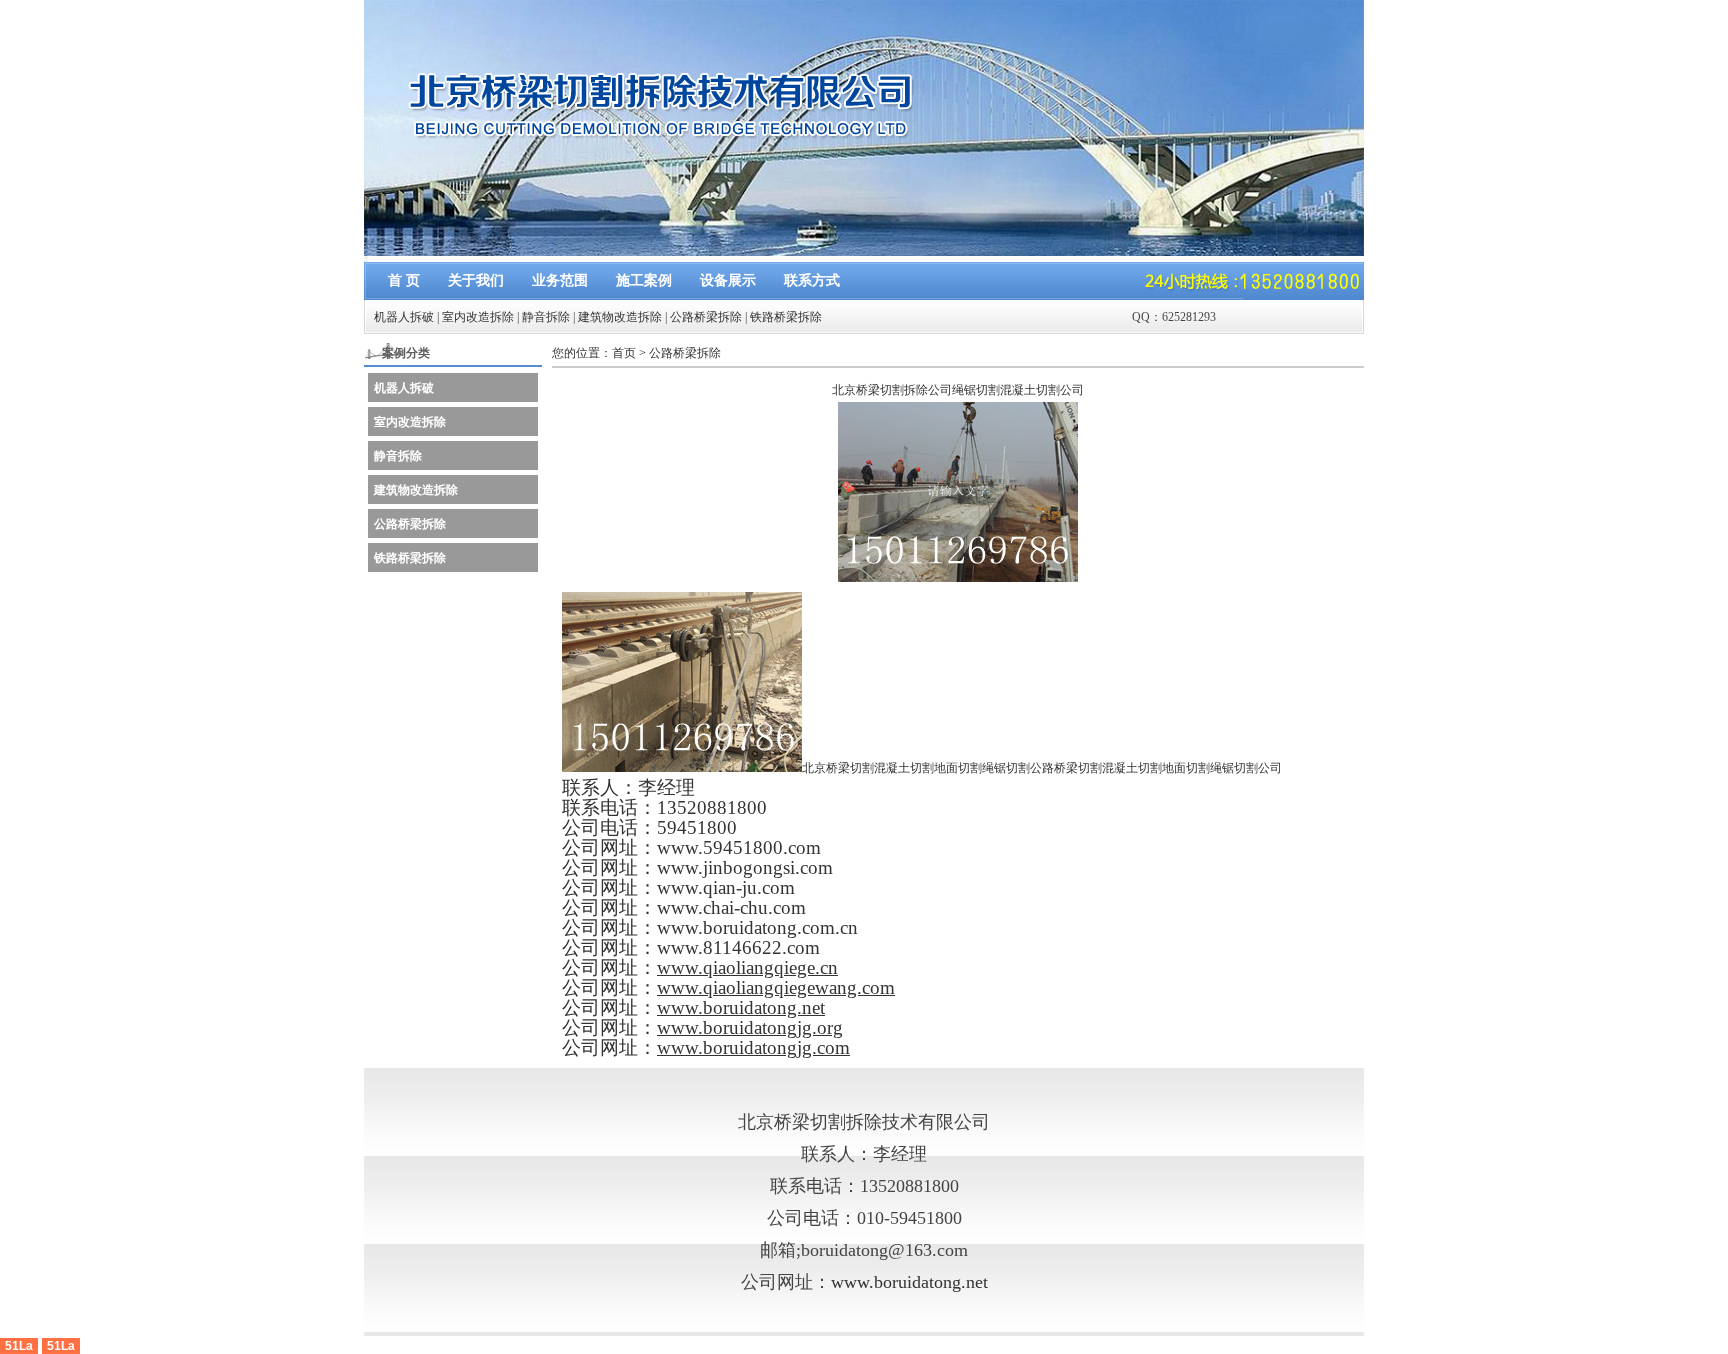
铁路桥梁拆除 (786, 317)
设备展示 (728, 280)
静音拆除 (546, 317)
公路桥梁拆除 (706, 317)
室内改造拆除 (478, 317)
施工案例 (644, 280)
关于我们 (476, 280)
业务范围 (560, 280)
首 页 (404, 280)
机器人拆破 (404, 317)
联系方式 (812, 280)
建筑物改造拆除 (620, 317)
